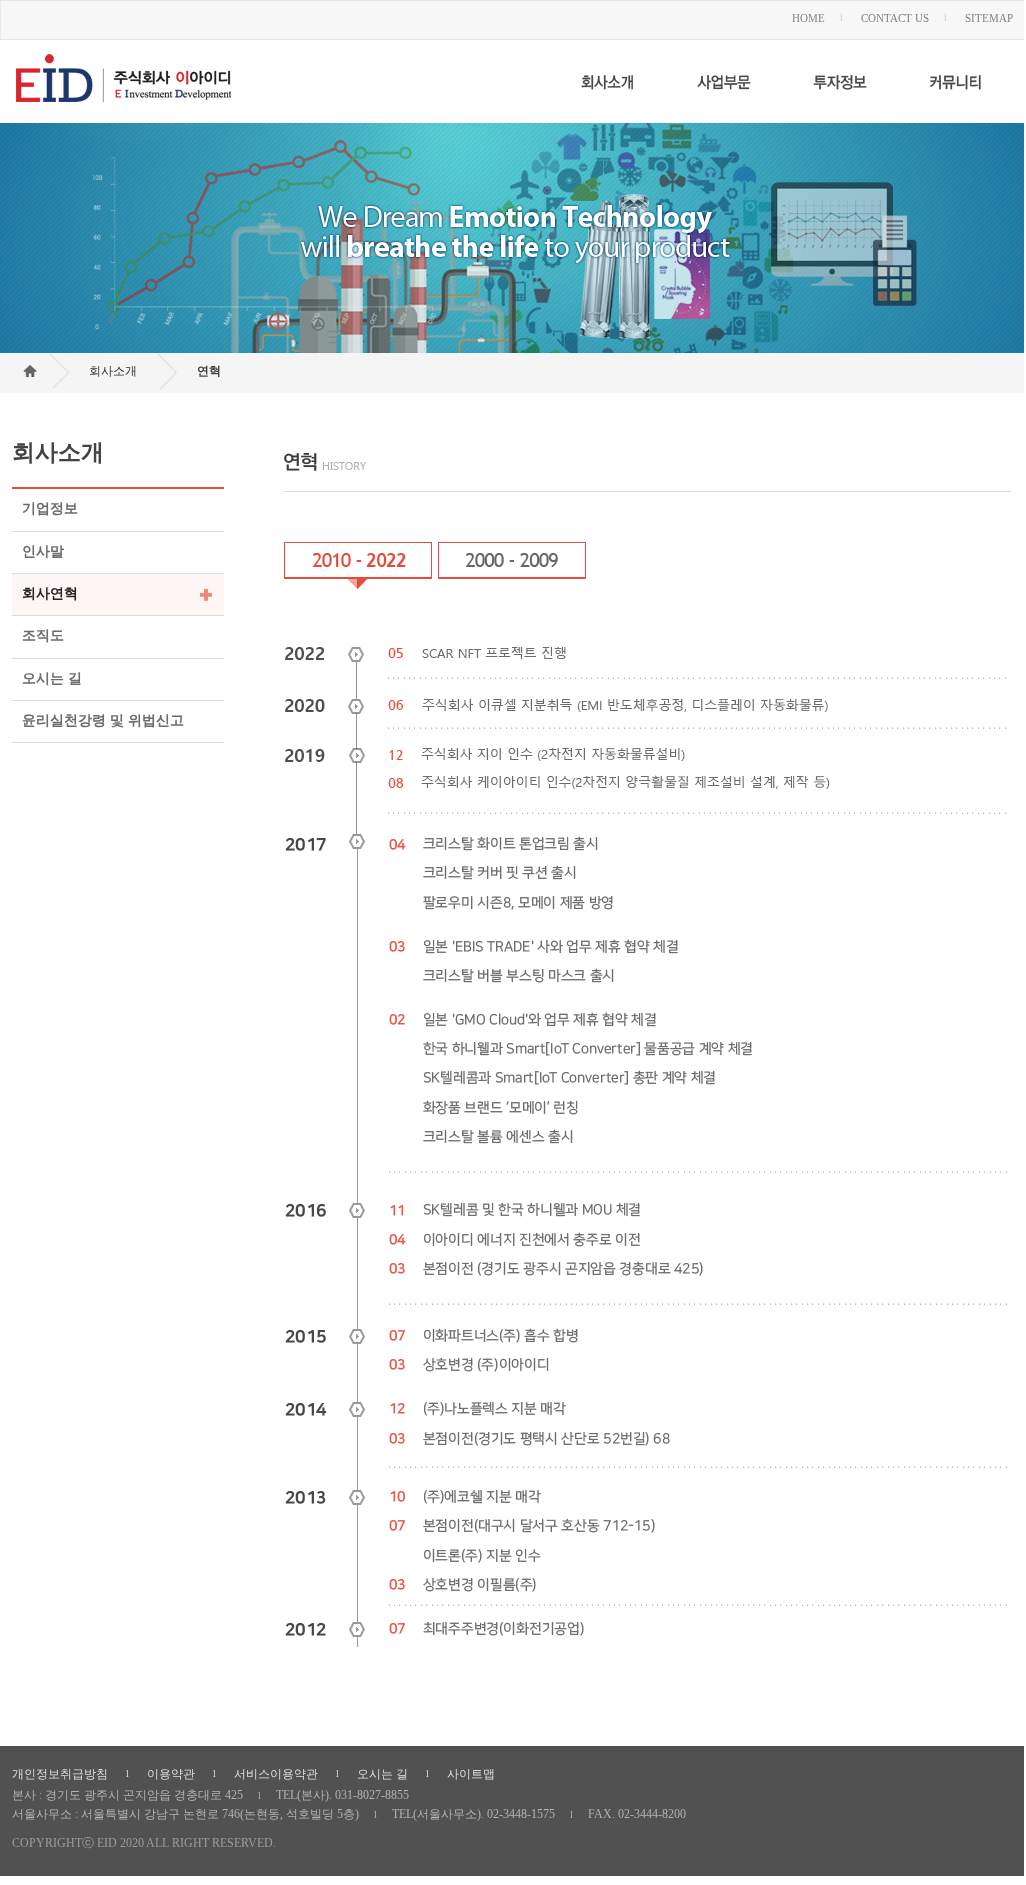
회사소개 (113, 371)
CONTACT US (895, 18)
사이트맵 (471, 1774)
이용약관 (171, 1774)
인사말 (43, 551)
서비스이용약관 (276, 1774)
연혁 (209, 371)
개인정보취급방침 (60, 1774)
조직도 (43, 636)
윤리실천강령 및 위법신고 (103, 720)
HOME (808, 18)
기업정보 (50, 508)
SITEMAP (989, 18)
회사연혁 (50, 593)
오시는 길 (52, 678)
